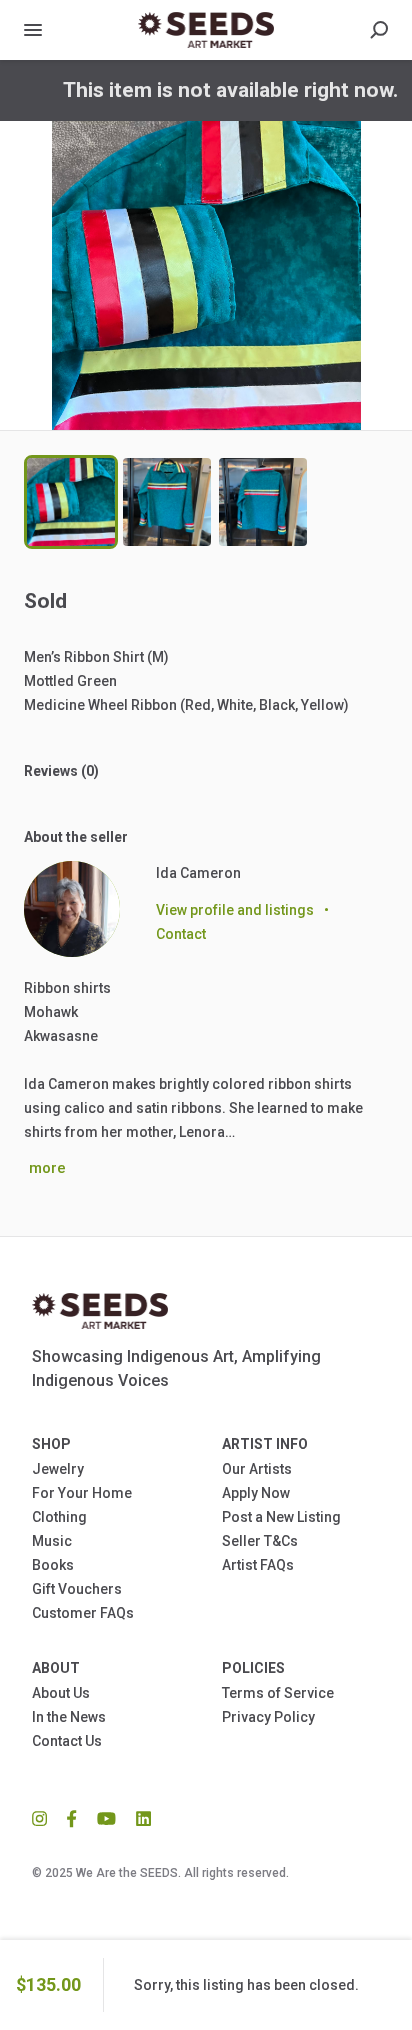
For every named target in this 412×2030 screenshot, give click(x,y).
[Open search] (379, 30)
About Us (61, 1693)
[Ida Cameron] (72, 909)
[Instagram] (44, 1817)
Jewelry (58, 1469)
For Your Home (82, 1493)
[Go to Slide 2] (167, 502)
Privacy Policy (268, 1717)
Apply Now (256, 1493)
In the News (69, 1717)
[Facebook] (72, 1817)
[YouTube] (106, 1817)
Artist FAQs (258, 1565)
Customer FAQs (83, 1613)
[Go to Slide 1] (71, 502)
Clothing (59, 1517)
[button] (206, 275)
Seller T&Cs (260, 1541)
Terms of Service (278, 1693)
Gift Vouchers (77, 1589)
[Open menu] (33, 30)
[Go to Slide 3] (263, 502)
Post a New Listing (281, 1517)
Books (53, 1565)
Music (52, 1541)
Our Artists (257, 1469)
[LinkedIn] (138, 1817)
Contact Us (67, 1741)
